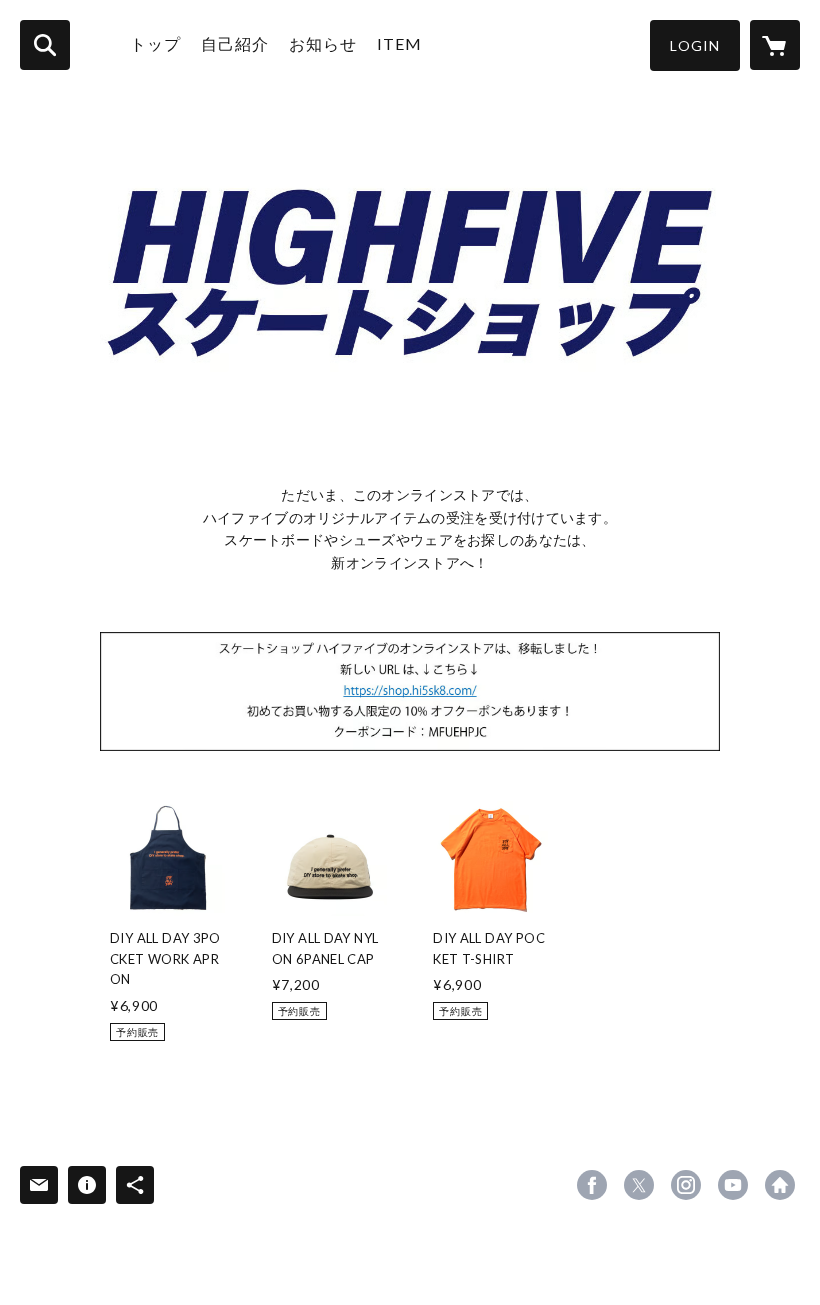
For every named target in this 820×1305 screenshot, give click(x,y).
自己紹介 (235, 43)
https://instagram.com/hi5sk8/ (686, 1185)
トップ (155, 43)
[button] (695, 45)
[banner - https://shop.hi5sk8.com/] (410, 691)
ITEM (399, 43)
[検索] (45, 45)
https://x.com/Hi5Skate (639, 1185)
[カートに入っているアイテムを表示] (775, 45)
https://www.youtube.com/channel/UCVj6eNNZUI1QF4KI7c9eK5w (733, 1185)
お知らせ (323, 43)
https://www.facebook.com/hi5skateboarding (592, 1185)
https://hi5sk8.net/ (780, 1185)
